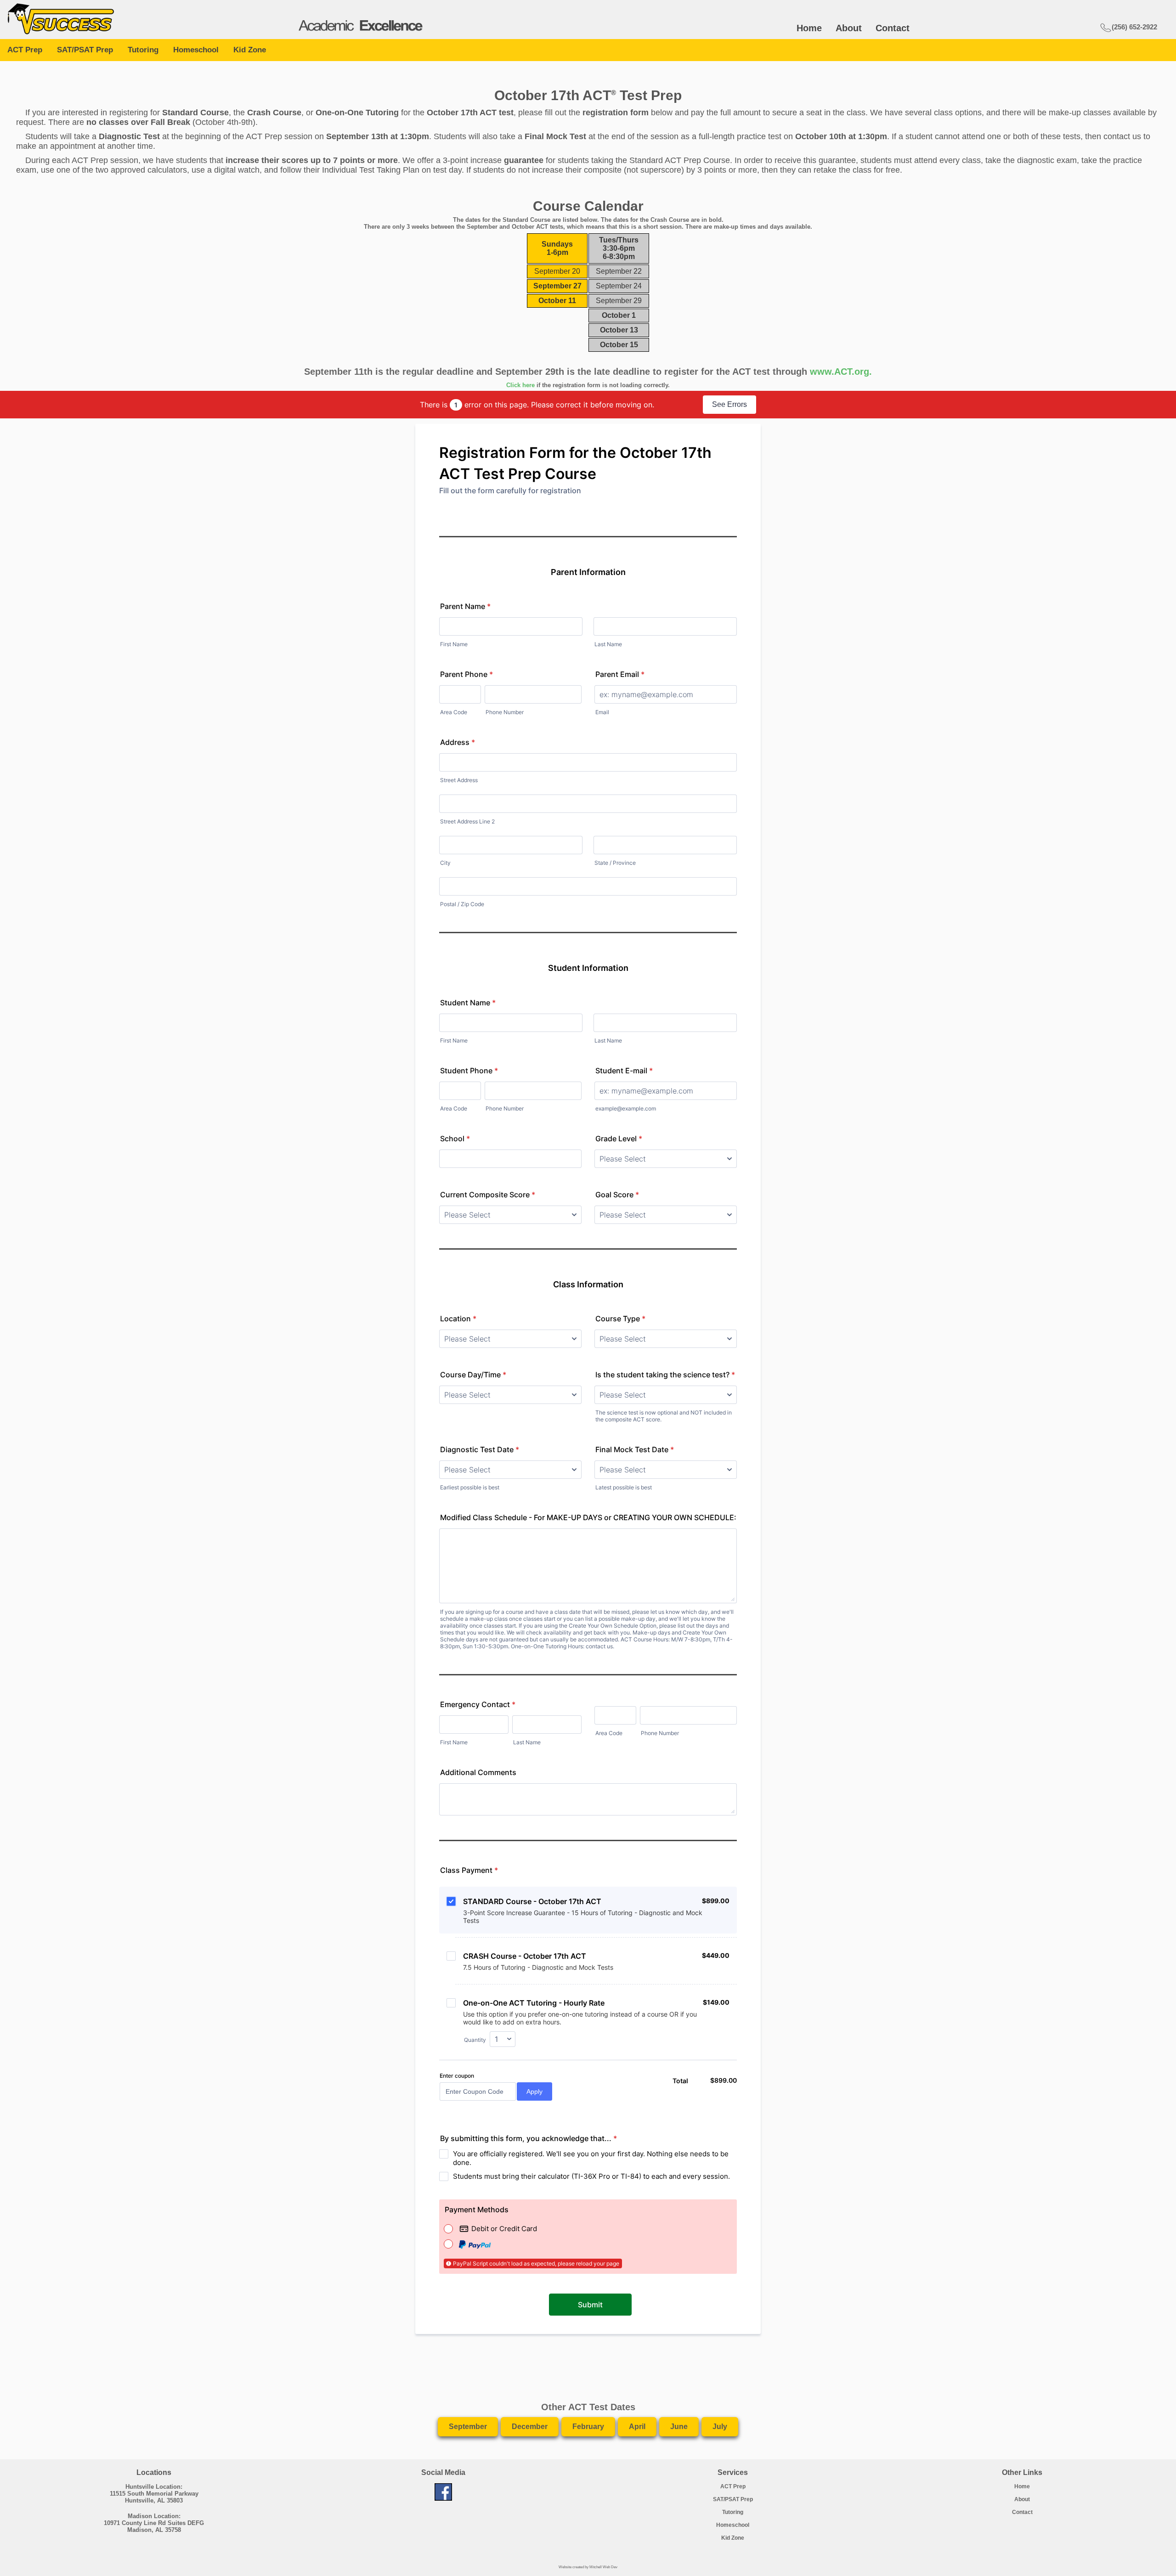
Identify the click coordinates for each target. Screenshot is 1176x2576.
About (849, 28)
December (530, 2427)
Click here (520, 385)
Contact (893, 28)
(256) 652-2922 (1134, 27)
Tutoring (143, 50)
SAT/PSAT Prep (85, 50)
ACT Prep (25, 50)
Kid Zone (250, 50)
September (468, 2427)
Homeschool (196, 50)
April (637, 2427)
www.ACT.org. (841, 372)
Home (809, 28)
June (679, 2427)
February (588, 2427)
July (720, 2427)
